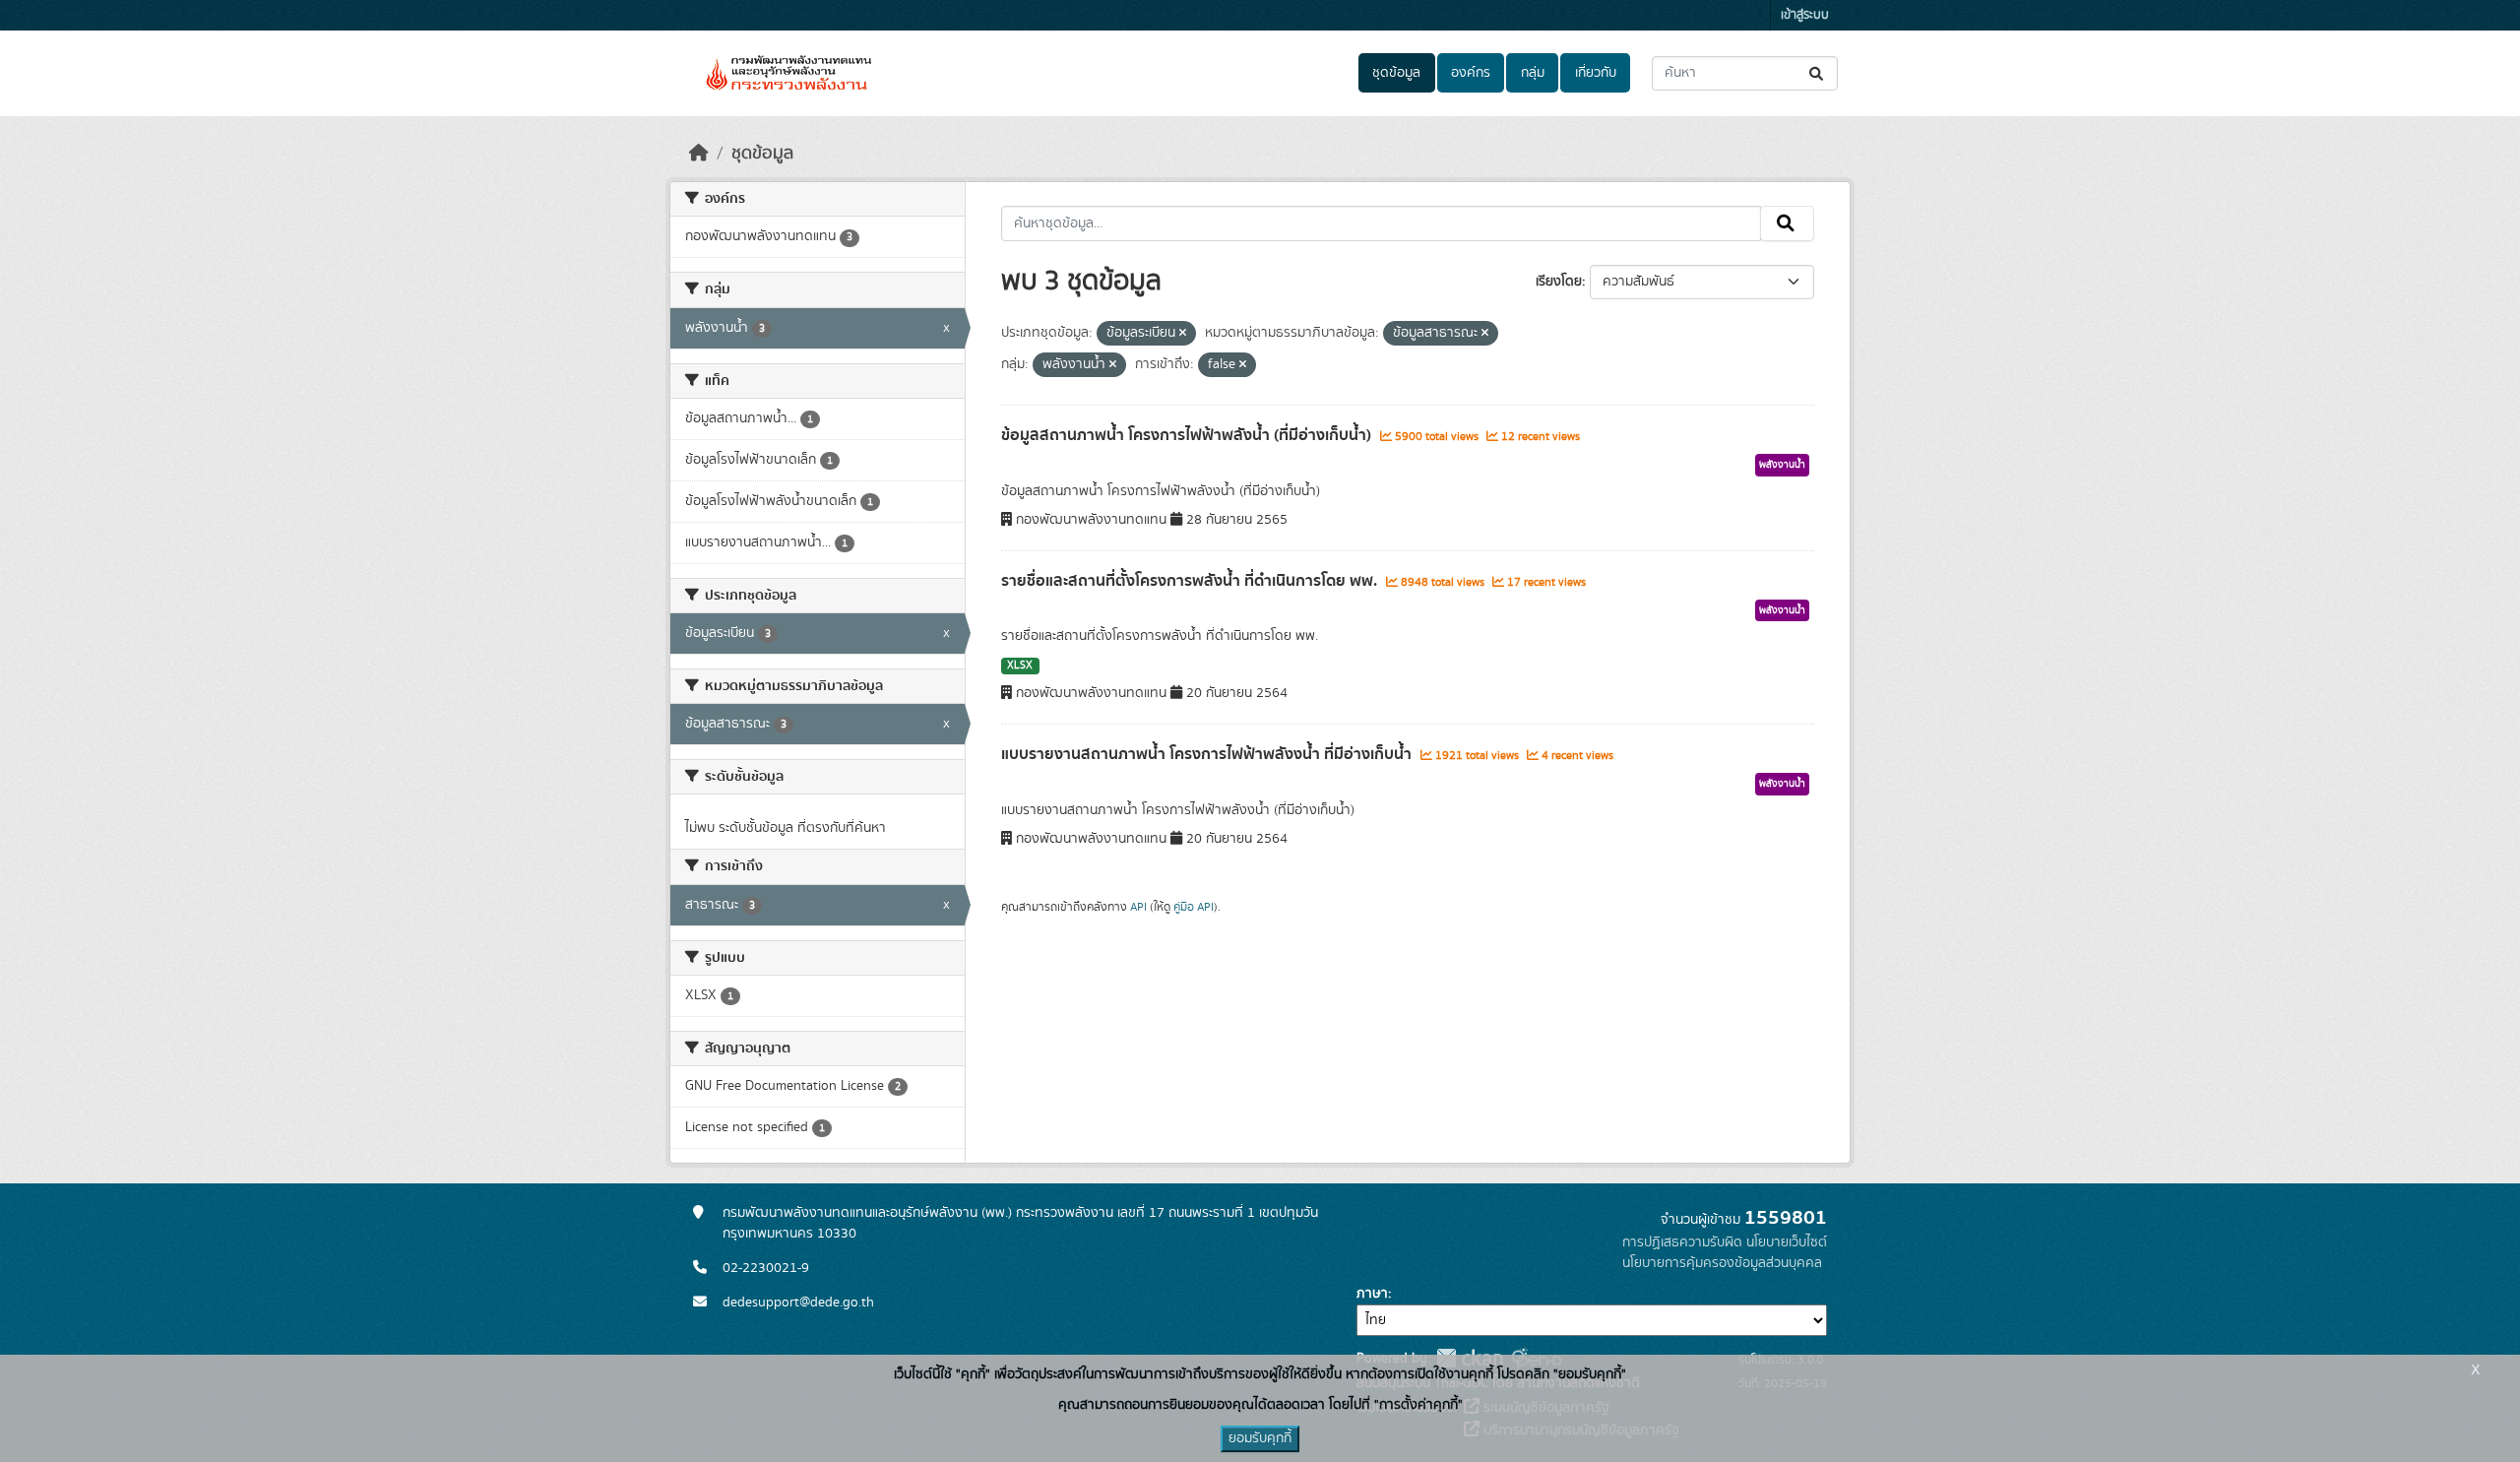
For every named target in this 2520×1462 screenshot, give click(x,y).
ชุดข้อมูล (1396, 73)
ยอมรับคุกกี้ (1260, 1438)
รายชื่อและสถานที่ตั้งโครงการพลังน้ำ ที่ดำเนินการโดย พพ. (1191, 581)
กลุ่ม (1533, 73)
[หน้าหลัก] (699, 154)
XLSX (1020, 666)
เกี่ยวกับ (1596, 73)
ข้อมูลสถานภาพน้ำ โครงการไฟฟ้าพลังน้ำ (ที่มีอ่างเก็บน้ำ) (1188, 435)
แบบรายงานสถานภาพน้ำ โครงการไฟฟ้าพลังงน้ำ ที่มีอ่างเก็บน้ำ (1208, 754)
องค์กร (1471, 73)
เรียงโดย (1559, 282)
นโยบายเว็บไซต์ (1787, 1242)
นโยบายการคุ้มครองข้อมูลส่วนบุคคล (1722, 1263)
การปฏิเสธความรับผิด (1682, 1242)
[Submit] (1818, 73)
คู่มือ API (1194, 907)
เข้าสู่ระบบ (1805, 15)
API (1138, 907)
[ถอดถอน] (1183, 334)
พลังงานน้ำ (1782, 465)
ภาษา (1372, 1294)
